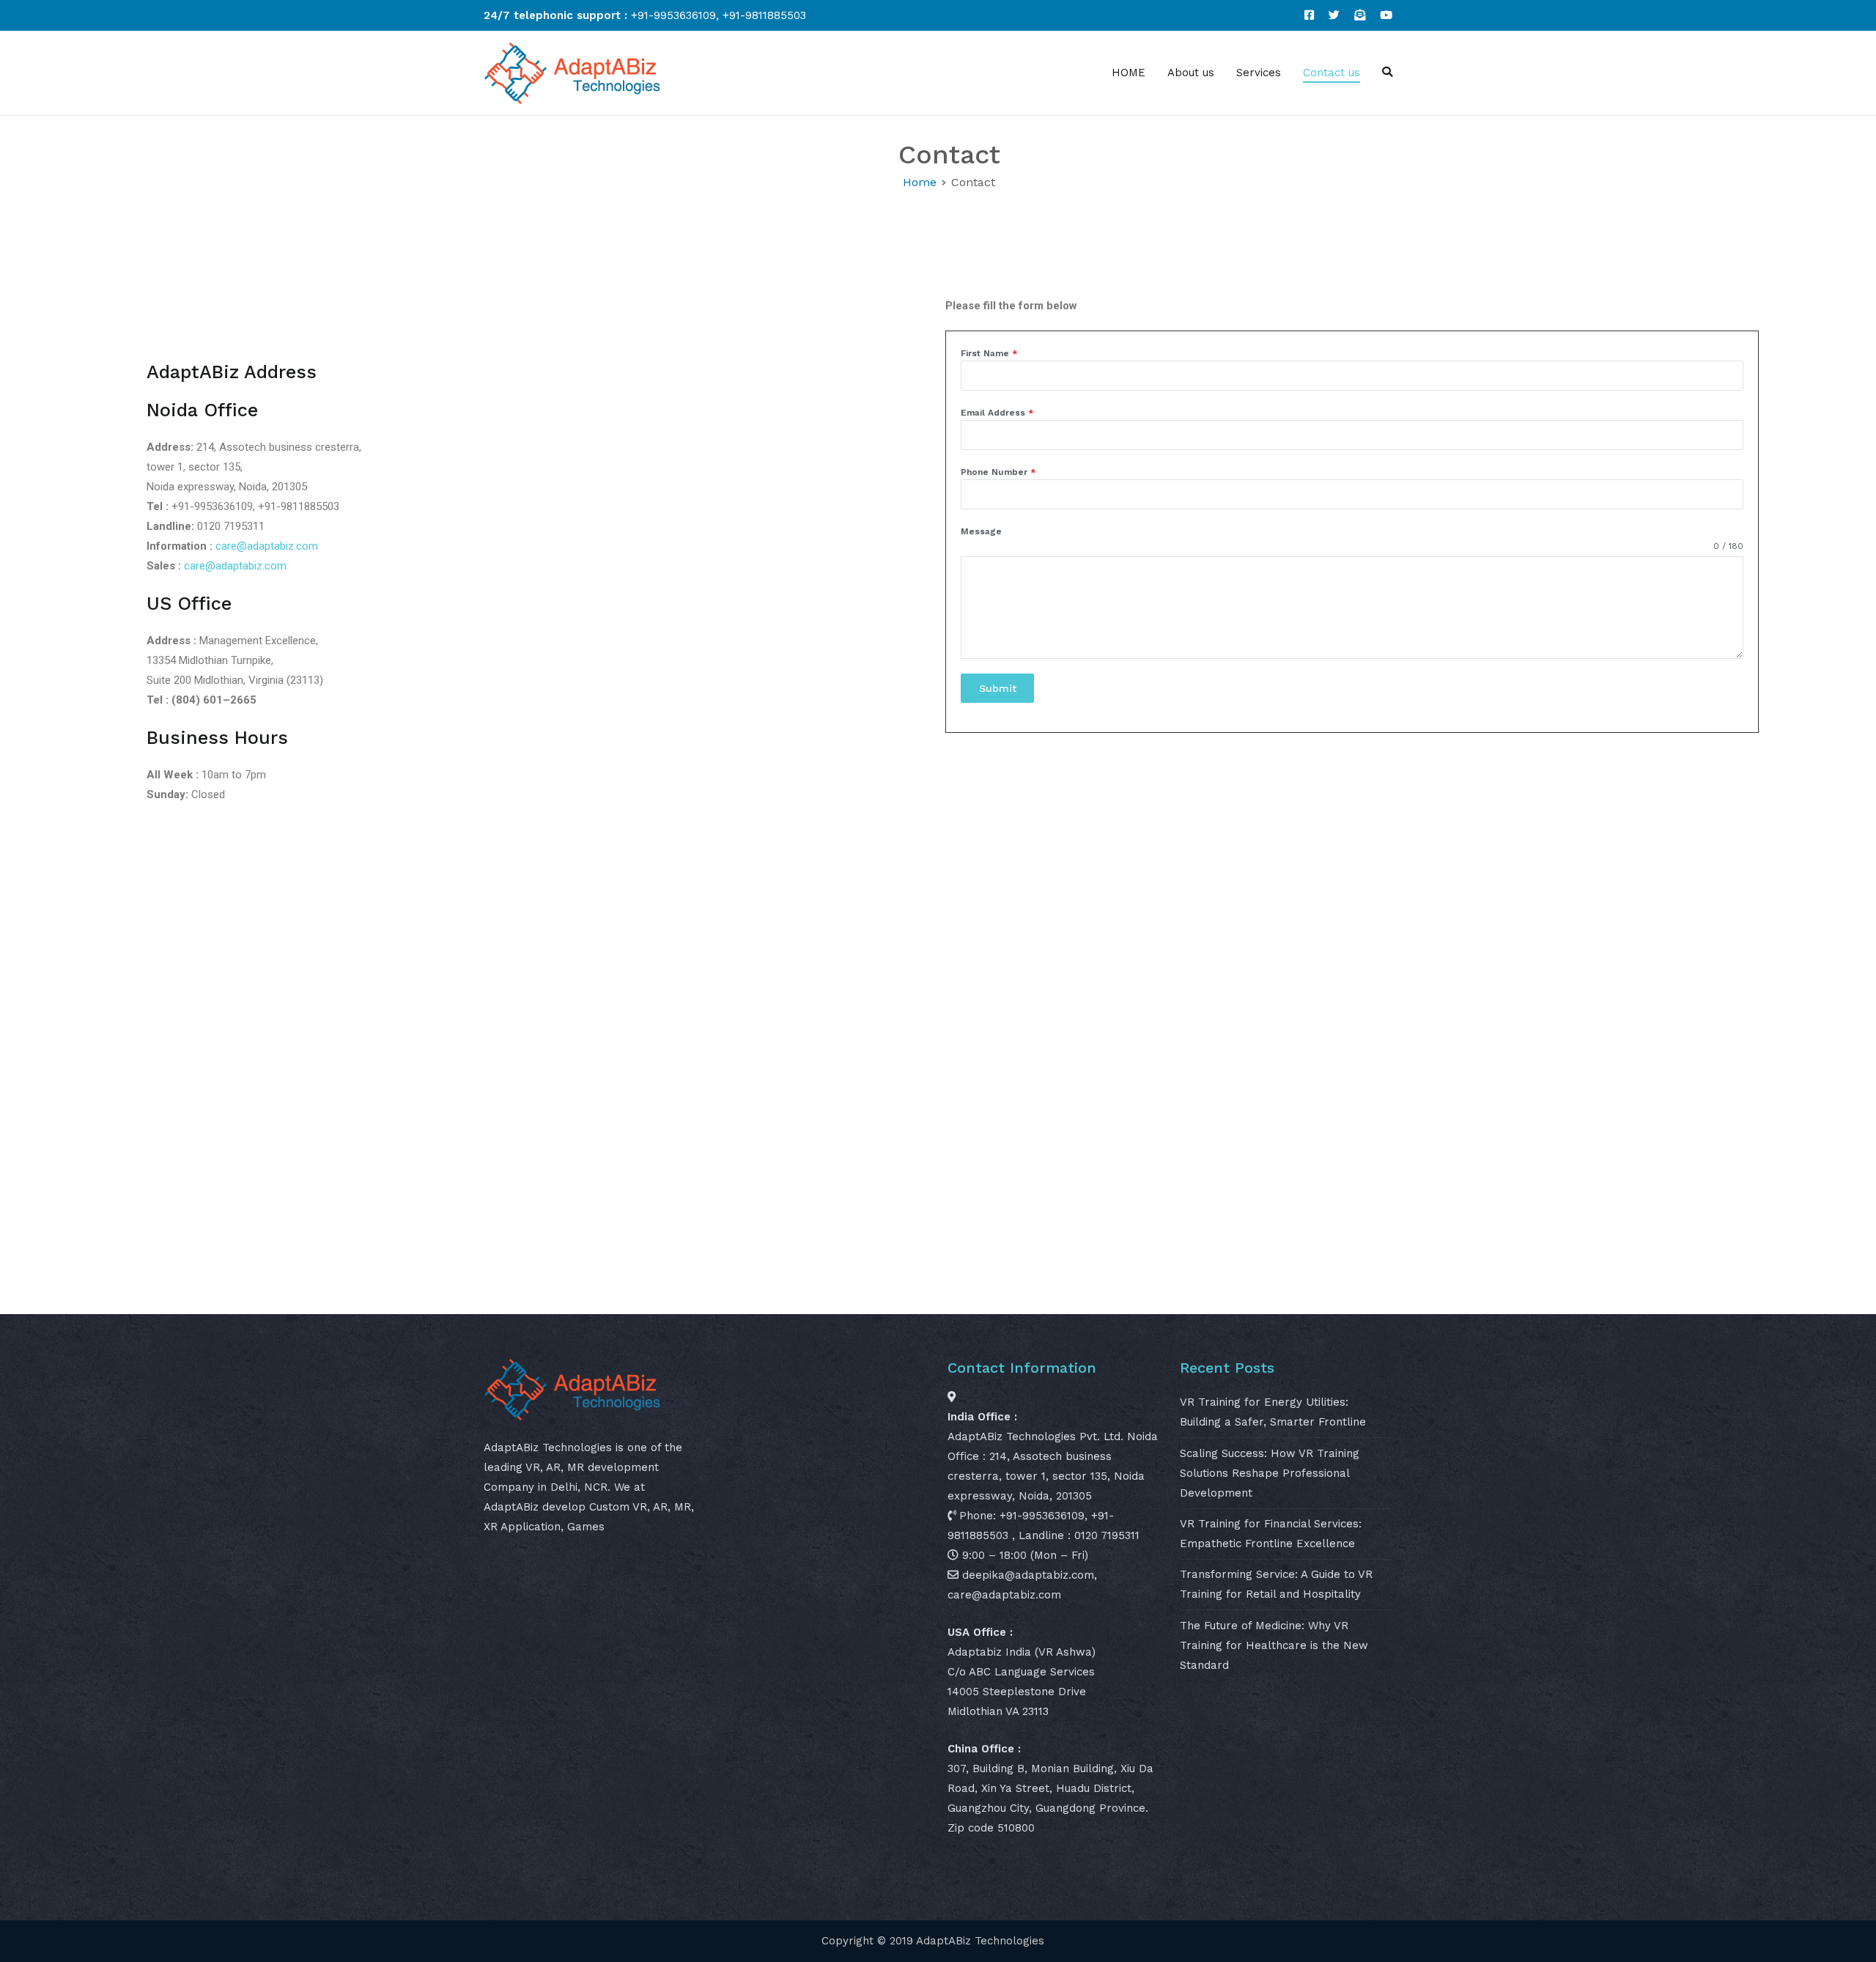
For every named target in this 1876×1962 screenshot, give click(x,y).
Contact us (1332, 73)
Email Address (997, 413)
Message (981, 531)
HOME (1129, 73)
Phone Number (998, 472)
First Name (989, 353)
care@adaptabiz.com (267, 546)
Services (1259, 73)
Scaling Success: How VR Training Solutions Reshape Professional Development (1270, 1473)
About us (1191, 73)
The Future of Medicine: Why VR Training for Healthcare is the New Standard (1274, 1645)
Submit (998, 688)
